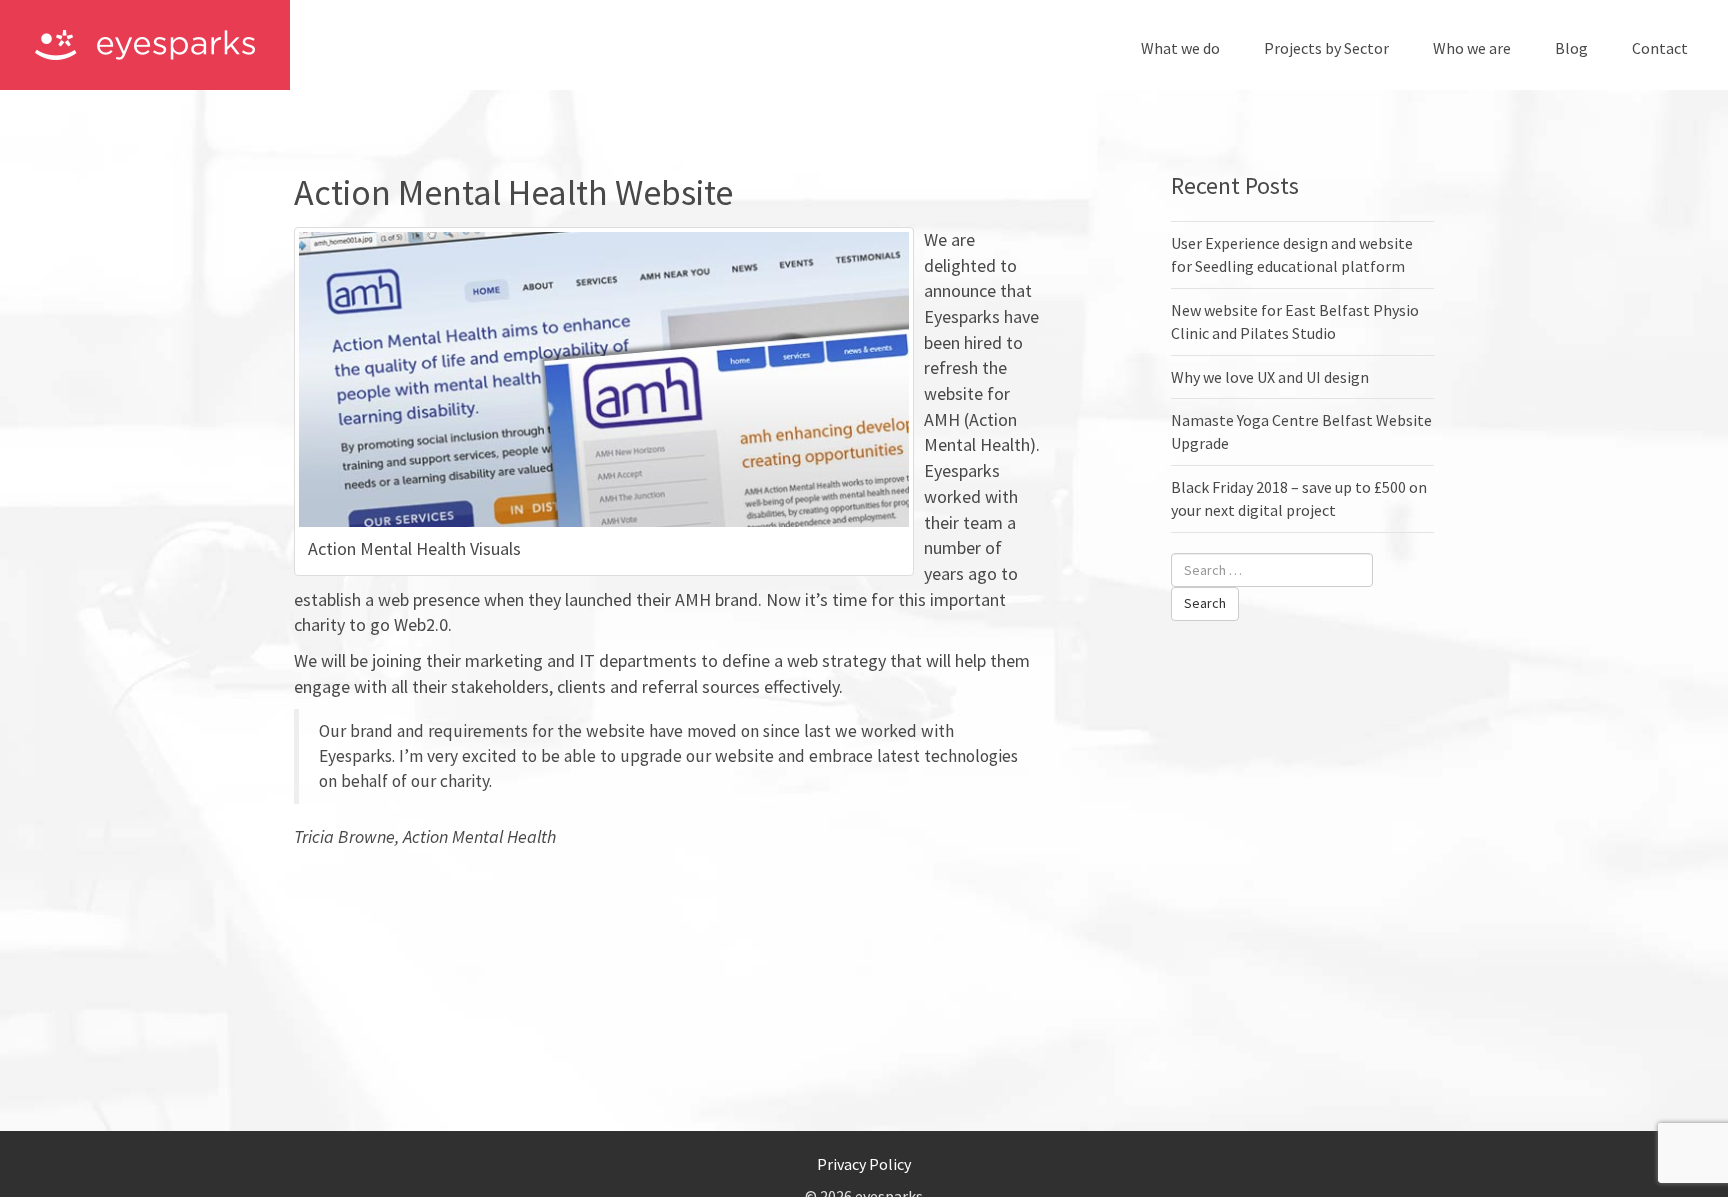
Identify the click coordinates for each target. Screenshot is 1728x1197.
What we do (1180, 48)
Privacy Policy (864, 1164)
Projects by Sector (1326, 48)
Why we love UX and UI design (1270, 377)
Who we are (1472, 48)
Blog (1571, 48)
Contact (1660, 48)
